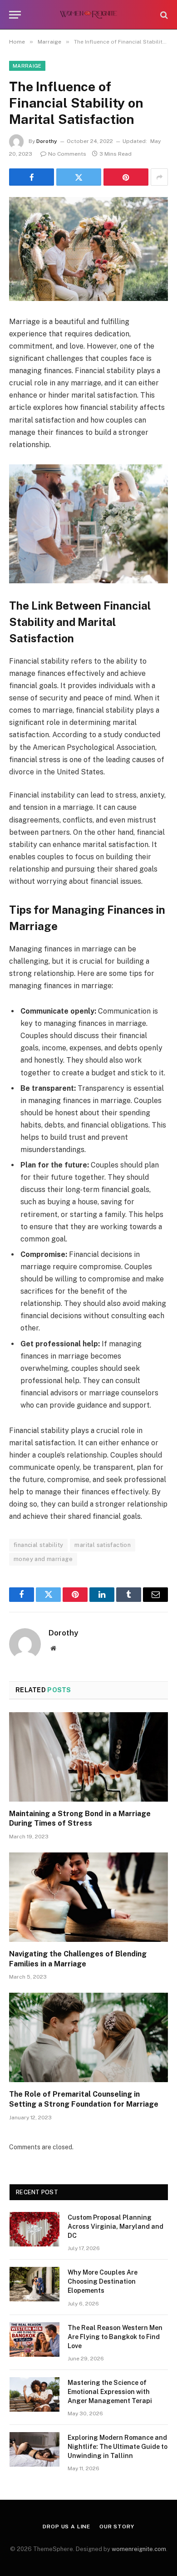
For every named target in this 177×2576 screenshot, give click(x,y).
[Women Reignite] (89, 15)
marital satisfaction (103, 1545)
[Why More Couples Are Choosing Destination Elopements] (34, 2284)
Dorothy (47, 141)
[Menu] (15, 15)
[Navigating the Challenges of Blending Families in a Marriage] (88, 1897)
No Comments (67, 154)
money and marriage (43, 1559)
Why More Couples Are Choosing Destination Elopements (103, 2281)
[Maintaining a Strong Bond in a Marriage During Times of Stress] (88, 1757)
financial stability (38, 1545)
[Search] (163, 15)
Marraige (27, 66)
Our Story (117, 2527)
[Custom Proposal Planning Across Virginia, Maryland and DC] (34, 2229)
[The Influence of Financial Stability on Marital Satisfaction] (88, 249)
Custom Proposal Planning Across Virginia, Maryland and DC (116, 2226)
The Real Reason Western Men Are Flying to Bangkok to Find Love (115, 2337)
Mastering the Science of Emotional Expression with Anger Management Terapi (110, 2392)
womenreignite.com (139, 2549)
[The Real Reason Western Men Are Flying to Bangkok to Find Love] (34, 2340)
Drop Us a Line (66, 2527)
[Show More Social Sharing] (159, 177)
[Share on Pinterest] (126, 177)
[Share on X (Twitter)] (79, 177)
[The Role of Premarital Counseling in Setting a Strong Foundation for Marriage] (88, 2037)
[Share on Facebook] (32, 177)
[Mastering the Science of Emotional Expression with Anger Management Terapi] (34, 2394)
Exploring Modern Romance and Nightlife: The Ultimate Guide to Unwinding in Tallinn (118, 2447)
